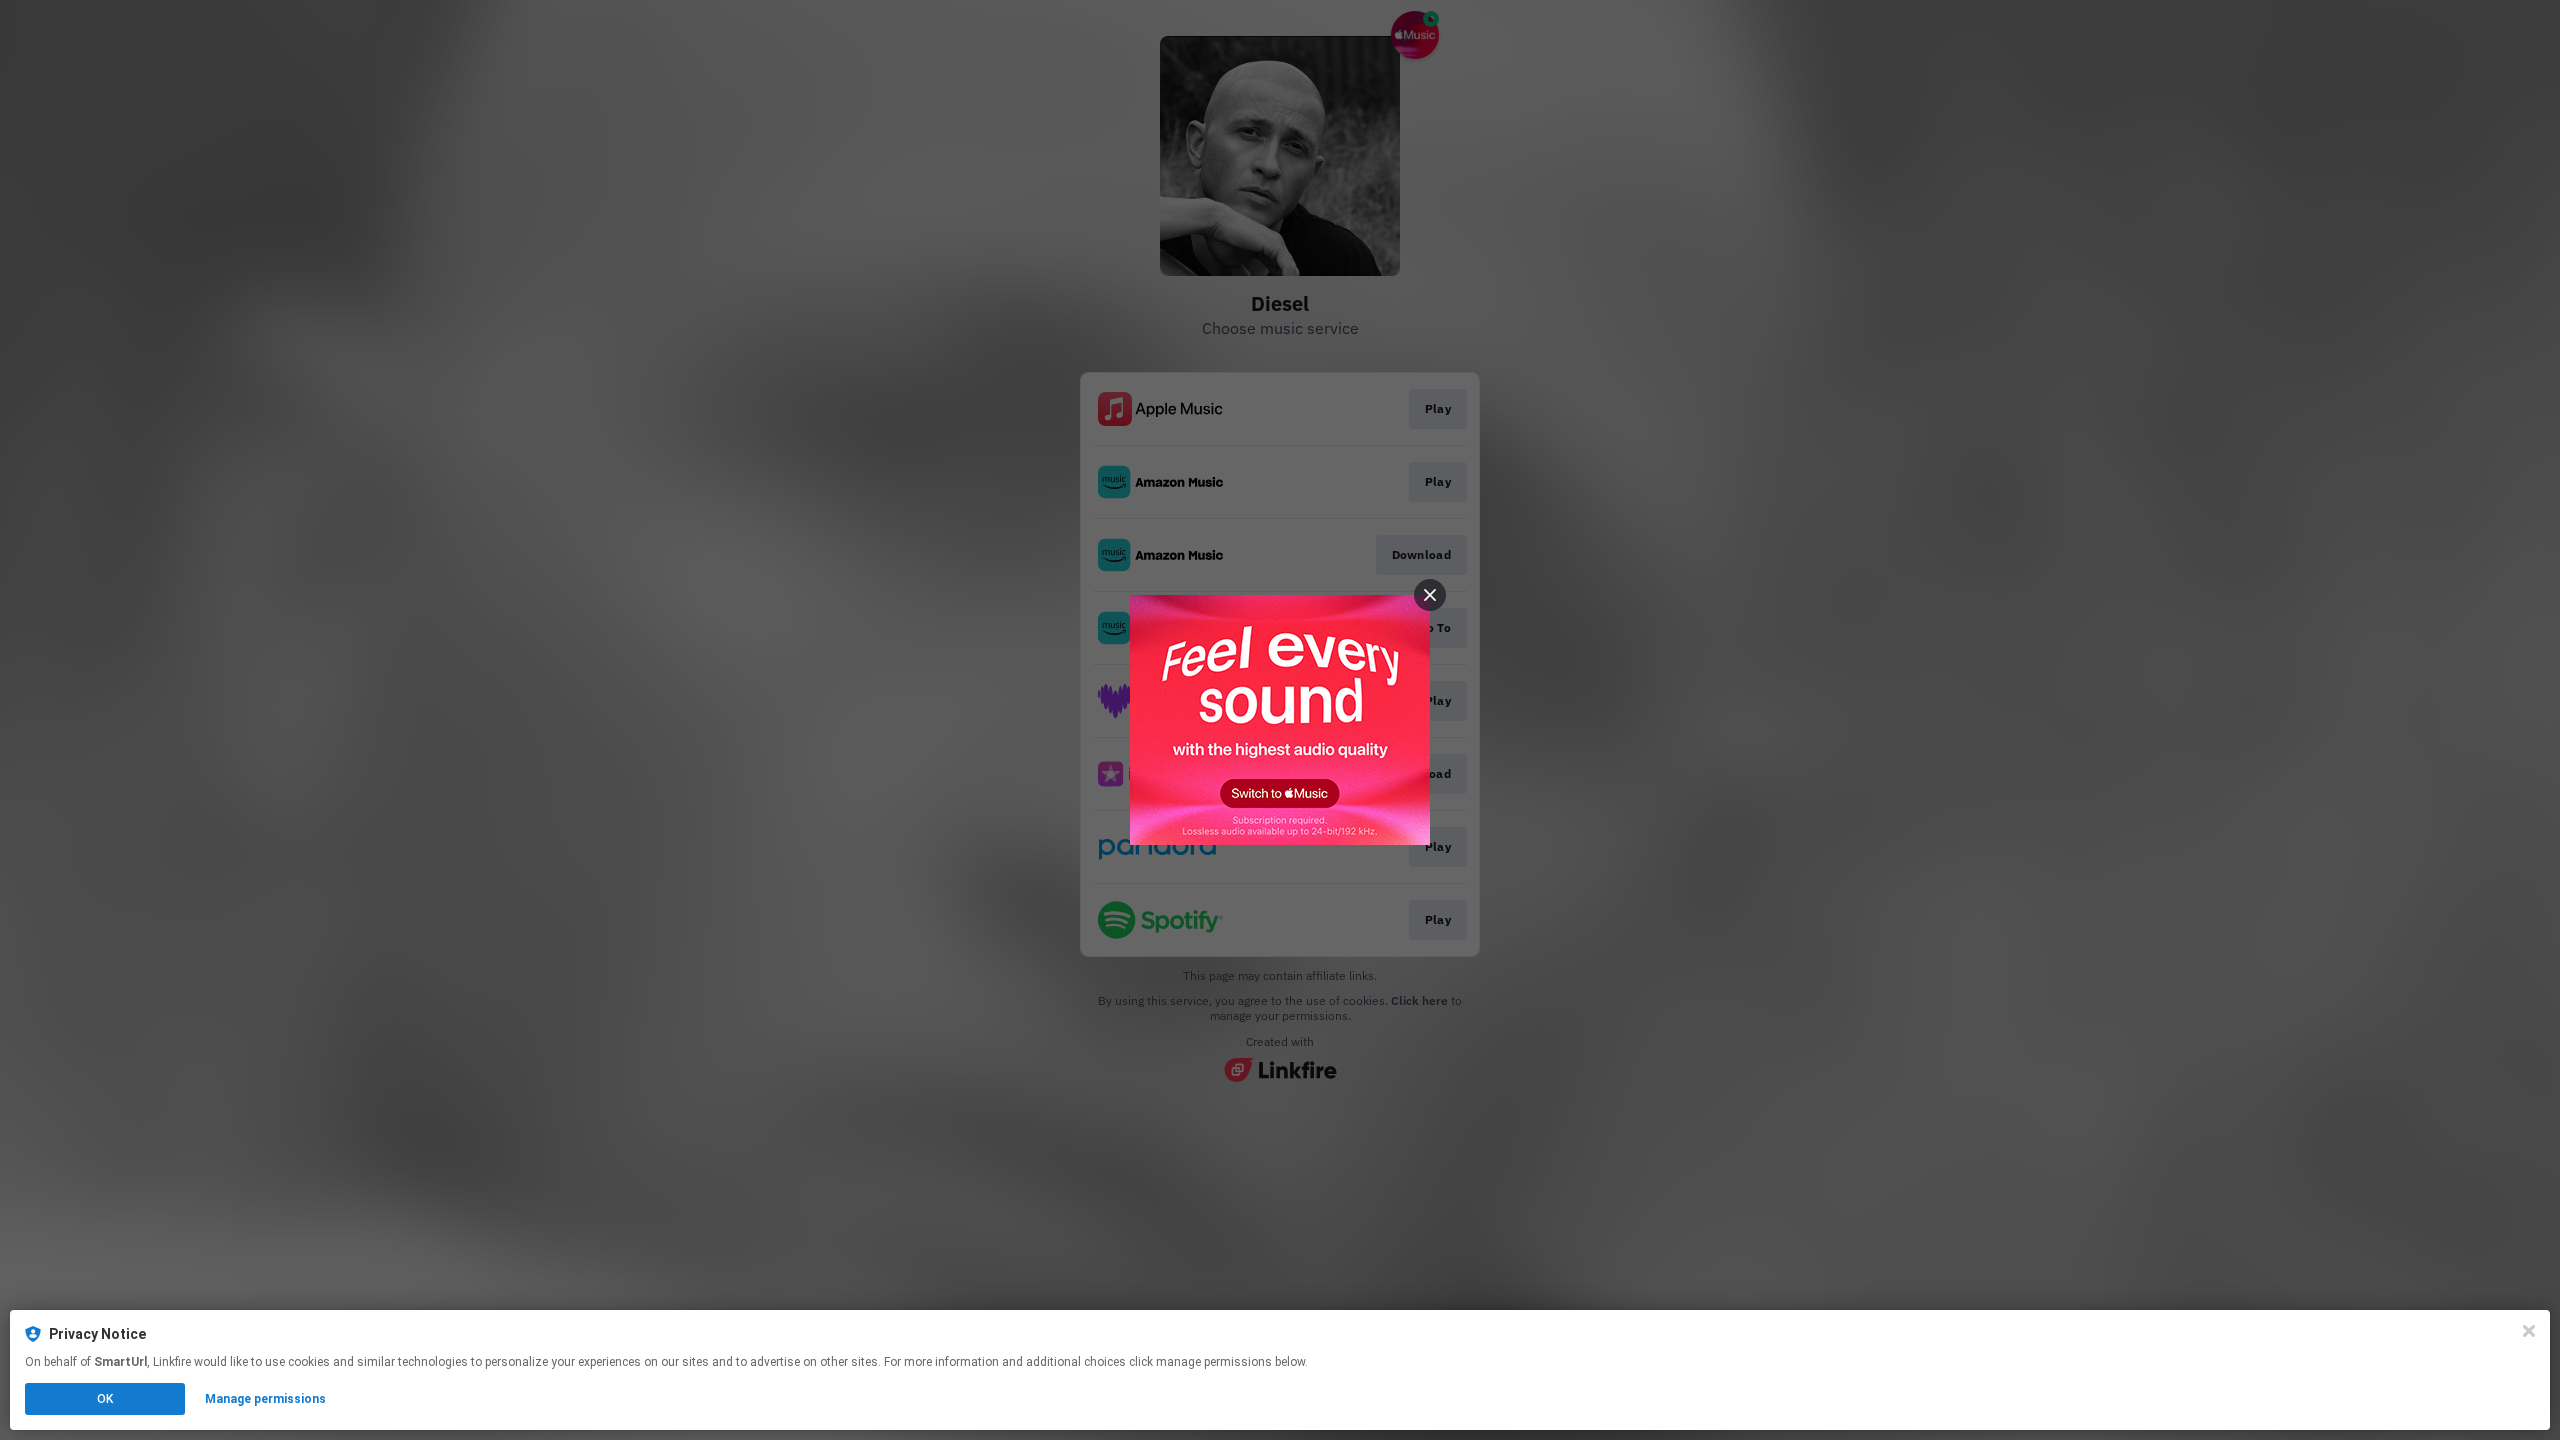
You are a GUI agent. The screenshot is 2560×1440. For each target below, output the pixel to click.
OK (105, 1399)
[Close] (2529, 1331)
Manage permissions (265, 1399)
